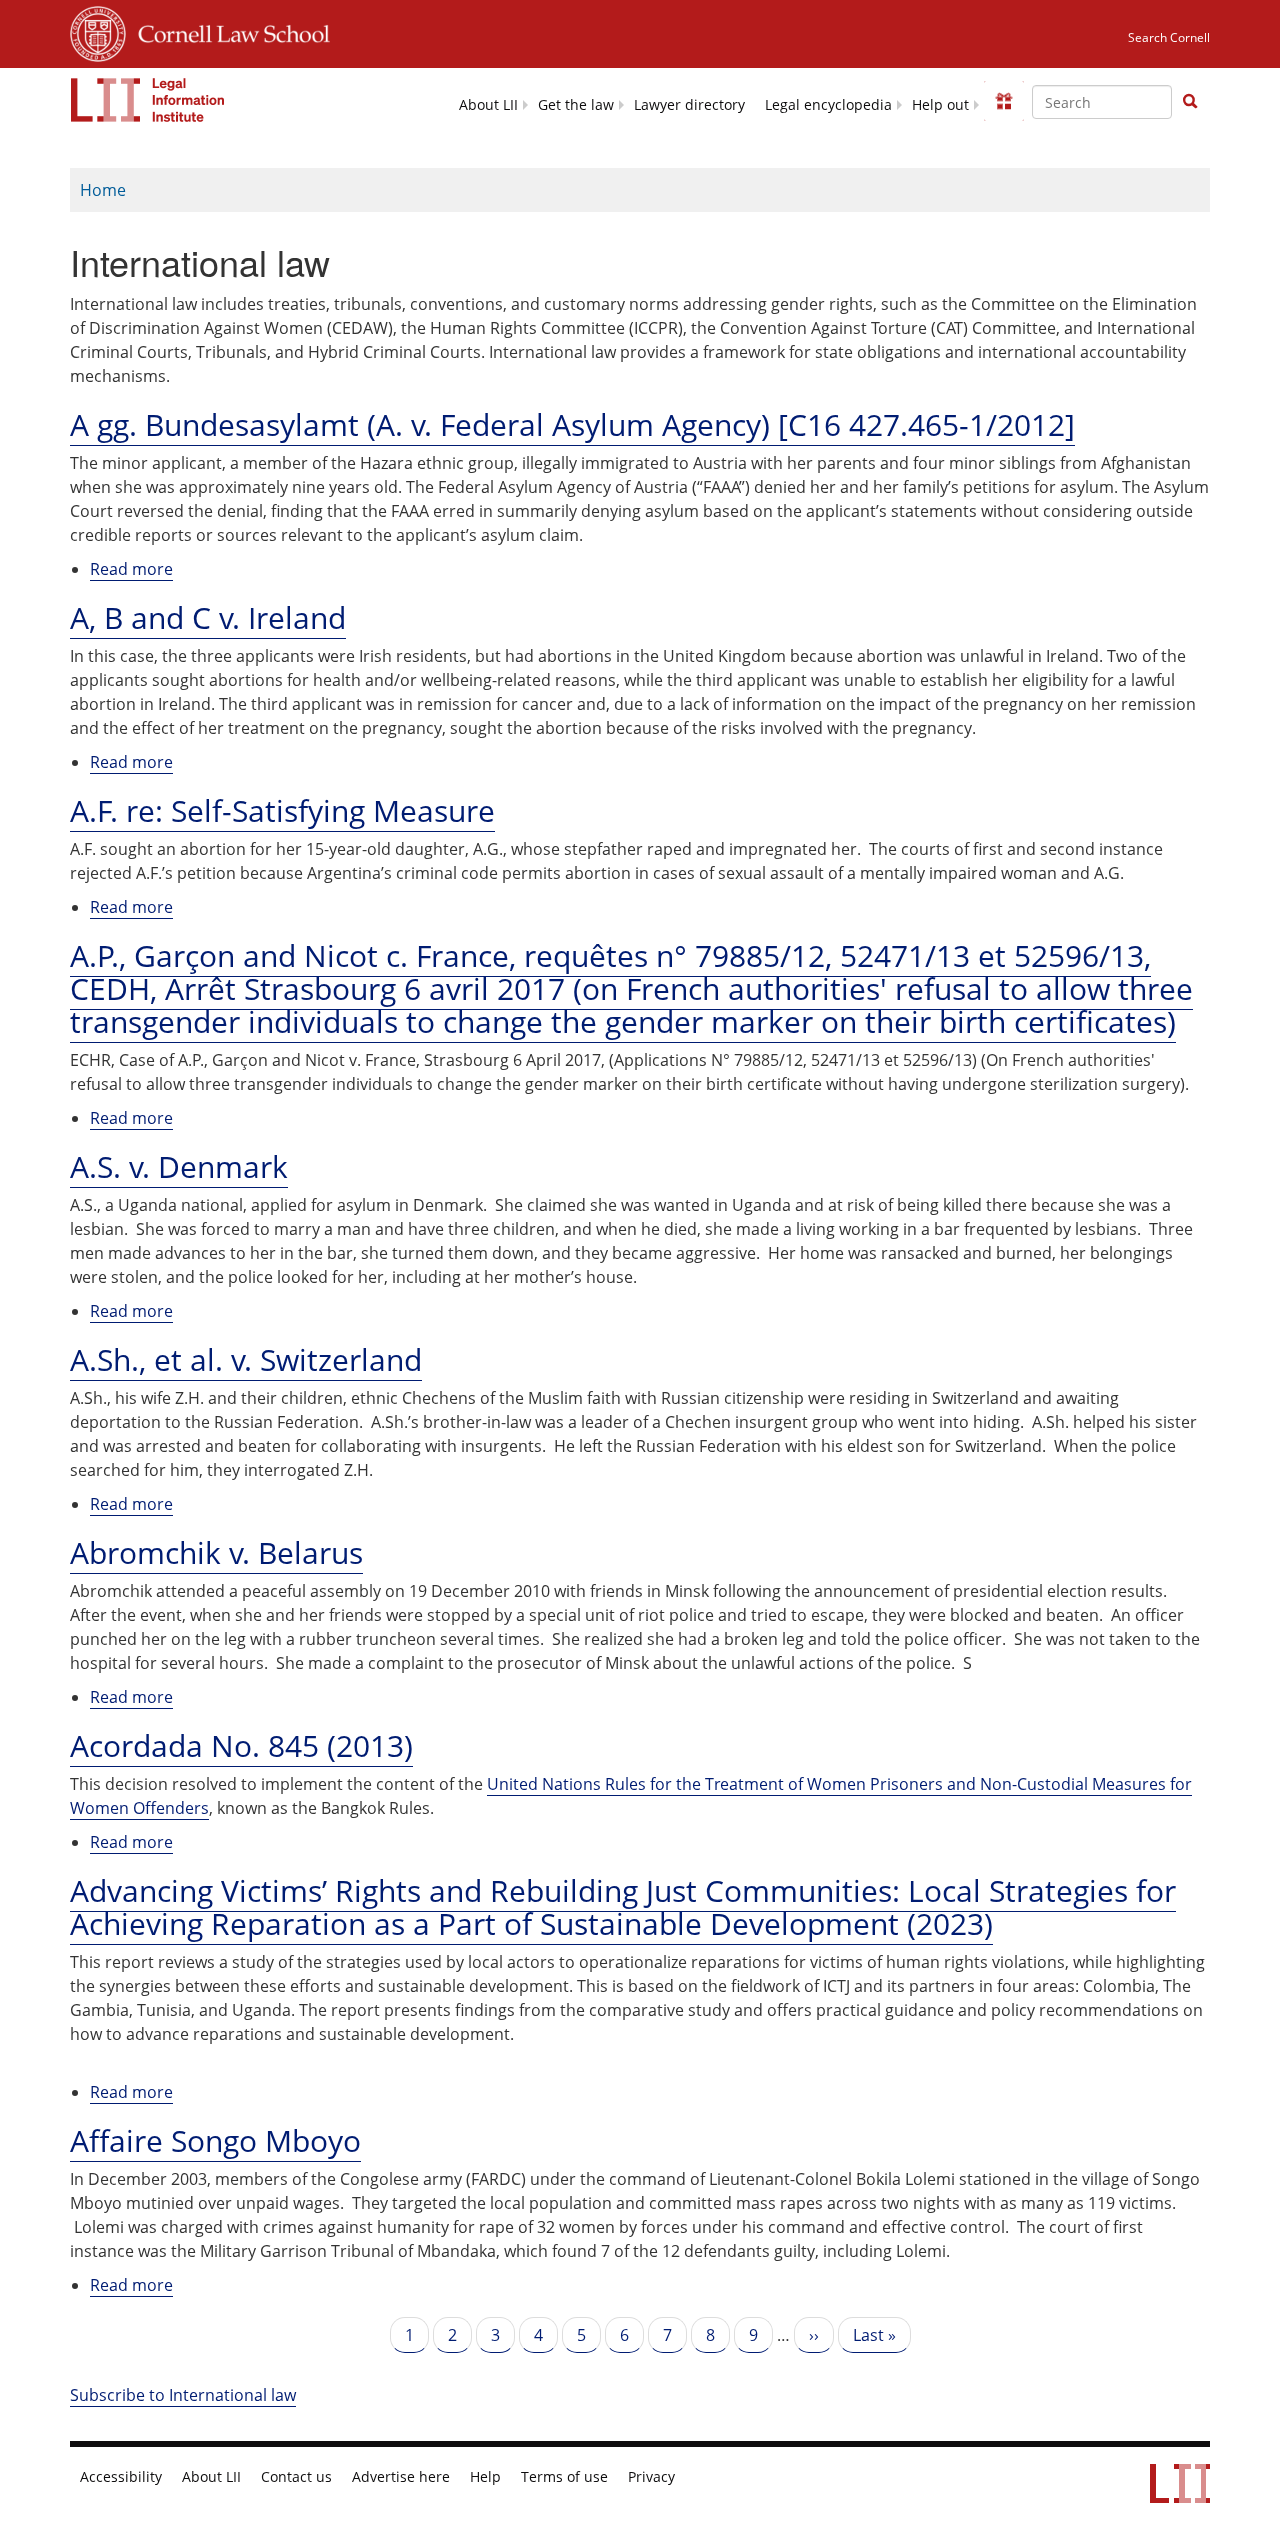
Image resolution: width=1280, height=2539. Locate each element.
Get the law (576, 105)
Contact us (296, 2477)
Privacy (651, 2477)
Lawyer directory (689, 105)
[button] (1190, 101)
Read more (131, 569)
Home (103, 190)
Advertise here (401, 2477)
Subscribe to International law (183, 2395)
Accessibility (121, 2477)
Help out (940, 105)
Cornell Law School (228, 31)
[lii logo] (148, 100)
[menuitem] (488, 103)
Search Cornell (1169, 37)
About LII (488, 105)
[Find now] (1190, 102)
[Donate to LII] (1004, 101)
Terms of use (564, 2477)
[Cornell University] (98, 31)
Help (485, 2477)
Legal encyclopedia (828, 105)
